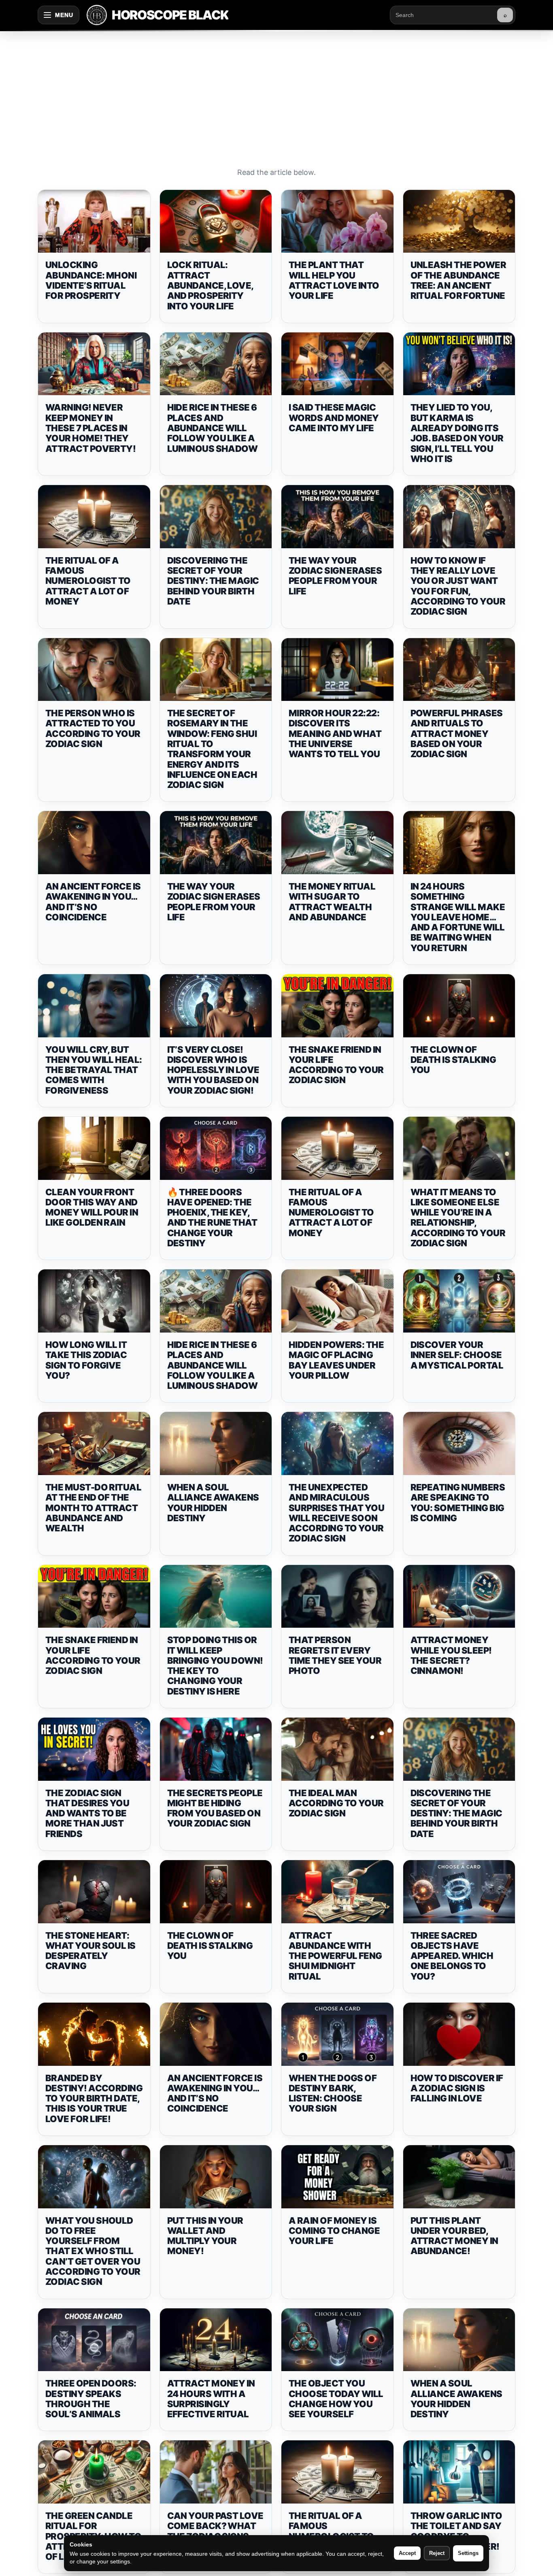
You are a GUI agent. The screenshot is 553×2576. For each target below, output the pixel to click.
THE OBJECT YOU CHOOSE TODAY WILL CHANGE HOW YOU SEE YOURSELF (336, 2399)
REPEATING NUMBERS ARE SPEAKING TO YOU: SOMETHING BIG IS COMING (458, 1503)
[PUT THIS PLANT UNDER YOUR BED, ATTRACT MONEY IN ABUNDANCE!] (459, 2177)
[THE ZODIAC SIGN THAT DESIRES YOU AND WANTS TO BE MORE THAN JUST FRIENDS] (94, 1749)
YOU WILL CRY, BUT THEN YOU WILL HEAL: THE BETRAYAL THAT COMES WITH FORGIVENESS (94, 1070)
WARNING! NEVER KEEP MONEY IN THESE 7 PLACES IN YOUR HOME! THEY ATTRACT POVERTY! (90, 428)
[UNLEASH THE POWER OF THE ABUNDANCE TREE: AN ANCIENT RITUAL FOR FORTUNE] (459, 221)
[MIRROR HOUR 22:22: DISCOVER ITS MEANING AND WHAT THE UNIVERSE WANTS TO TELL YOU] (337, 670)
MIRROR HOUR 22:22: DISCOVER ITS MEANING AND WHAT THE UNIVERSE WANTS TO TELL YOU (335, 733)
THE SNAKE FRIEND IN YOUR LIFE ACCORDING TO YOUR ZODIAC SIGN (336, 1065)
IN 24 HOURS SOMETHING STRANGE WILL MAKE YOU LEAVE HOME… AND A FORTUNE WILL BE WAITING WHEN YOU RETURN (458, 917)
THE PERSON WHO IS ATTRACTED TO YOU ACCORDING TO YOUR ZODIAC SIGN (93, 728)
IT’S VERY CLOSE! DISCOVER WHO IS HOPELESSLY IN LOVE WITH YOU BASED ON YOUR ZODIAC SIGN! (213, 1070)
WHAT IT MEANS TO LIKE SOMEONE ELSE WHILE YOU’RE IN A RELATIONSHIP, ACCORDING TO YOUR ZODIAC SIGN (458, 1218)
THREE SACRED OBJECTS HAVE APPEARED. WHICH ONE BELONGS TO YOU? (452, 1956)
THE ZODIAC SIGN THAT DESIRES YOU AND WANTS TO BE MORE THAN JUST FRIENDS (87, 1813)
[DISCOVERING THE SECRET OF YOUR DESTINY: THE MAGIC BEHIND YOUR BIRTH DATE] (216, 517)
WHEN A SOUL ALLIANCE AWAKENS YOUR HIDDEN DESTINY (213, 1503)
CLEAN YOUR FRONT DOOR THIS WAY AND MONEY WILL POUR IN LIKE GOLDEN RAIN (92, 1207)
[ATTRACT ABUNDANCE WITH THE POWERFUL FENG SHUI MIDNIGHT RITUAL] (337, 1892)
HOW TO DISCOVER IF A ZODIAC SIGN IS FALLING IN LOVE (457, 2088)
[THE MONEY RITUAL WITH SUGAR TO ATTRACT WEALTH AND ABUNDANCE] (337, 843)
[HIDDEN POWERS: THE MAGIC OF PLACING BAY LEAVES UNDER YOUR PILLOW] (337, 1301)
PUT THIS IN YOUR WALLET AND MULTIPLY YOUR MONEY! (205, 2236)
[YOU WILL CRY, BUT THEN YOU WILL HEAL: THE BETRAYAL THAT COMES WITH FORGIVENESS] (94, 1006)
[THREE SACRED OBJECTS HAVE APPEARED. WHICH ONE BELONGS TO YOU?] (459, 1892)
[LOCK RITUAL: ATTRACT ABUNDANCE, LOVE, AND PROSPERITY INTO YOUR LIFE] (216, 221)
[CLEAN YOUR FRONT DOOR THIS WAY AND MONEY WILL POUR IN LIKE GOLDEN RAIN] (94, 1148)
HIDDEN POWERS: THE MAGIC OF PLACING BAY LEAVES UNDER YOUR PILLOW (336, 1360)
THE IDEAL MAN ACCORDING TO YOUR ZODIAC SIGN (336, 1803)
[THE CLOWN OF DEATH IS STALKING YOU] (459, 1006)
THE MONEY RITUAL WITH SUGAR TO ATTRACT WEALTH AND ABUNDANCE (332, 902)
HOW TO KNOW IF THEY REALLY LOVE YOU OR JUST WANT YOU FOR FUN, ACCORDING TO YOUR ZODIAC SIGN (458, 586)
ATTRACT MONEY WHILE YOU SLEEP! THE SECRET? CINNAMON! (451, 1655)
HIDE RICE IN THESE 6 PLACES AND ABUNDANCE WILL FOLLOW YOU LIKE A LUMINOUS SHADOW (213, 428)
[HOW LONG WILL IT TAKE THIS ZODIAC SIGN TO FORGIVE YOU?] (94, 1301)
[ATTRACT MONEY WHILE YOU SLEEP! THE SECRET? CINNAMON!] (459, 1597)
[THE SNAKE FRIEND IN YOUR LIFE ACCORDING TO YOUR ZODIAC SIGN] (337, 1006)
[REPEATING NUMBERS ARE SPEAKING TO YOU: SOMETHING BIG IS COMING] (459, 1443)
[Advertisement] (276, 91)
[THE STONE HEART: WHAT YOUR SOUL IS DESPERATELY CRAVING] (94, 1892)
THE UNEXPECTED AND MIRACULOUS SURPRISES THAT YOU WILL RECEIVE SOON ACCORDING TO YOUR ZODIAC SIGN (336, 1513)
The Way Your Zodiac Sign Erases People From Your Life (335, 576)
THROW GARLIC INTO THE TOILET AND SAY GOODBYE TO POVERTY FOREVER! (456, 2531)
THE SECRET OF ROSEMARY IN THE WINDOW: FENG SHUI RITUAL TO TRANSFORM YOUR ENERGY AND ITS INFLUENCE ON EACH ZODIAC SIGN (212, 749)
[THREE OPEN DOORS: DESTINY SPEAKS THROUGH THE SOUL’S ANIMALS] (94, 2340)
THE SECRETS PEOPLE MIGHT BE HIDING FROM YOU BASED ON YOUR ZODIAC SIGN (215, 1808)
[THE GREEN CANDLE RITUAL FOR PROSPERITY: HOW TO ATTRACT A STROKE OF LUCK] (94, 2472)
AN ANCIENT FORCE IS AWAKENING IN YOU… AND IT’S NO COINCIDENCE (93, 902)
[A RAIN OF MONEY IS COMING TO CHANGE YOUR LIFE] (337, 2177)
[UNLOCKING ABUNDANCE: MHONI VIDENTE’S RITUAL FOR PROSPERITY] (94, 221)
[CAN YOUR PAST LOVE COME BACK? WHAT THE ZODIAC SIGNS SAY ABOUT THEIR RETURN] (216, 2472)
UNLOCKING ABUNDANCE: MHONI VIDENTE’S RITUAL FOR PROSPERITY (91, 280)
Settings (468, 2553)
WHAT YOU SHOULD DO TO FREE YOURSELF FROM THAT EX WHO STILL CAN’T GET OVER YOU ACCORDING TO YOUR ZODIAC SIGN (93, 2251)
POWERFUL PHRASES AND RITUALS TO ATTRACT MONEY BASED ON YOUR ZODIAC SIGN (457, 733)
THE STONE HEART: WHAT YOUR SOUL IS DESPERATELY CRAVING (90, 1951)
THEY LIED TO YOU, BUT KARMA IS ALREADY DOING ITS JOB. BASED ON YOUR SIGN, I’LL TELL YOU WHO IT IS (457, 433)
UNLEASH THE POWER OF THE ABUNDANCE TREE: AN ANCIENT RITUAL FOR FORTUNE (458, 280)
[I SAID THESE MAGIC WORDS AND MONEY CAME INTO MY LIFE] (337, 364)
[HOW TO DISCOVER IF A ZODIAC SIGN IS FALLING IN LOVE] (459, 2034)
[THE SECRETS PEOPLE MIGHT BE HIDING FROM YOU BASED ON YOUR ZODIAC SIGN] (216, 1749)
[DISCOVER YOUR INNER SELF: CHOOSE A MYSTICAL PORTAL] (459, 1301)
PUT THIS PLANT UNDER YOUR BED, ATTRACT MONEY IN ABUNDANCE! (454, 2236)
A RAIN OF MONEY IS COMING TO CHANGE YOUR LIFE (334, 2231)
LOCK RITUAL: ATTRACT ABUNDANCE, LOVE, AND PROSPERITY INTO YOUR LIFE (210, 285)
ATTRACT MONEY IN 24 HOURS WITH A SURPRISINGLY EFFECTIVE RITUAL (211, 2399)
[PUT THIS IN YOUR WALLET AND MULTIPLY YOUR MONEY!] (216, 2177)
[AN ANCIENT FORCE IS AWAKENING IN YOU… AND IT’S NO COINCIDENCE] (94, 843)
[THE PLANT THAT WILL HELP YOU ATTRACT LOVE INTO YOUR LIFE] (337, 221)
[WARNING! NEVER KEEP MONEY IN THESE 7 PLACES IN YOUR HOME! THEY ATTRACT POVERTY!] (94, 364)
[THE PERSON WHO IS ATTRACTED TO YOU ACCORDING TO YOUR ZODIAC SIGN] (94, 670)
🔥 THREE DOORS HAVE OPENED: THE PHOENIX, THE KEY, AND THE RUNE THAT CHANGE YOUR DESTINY (212, 1218)
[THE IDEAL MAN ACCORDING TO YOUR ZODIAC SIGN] (337, 1749)
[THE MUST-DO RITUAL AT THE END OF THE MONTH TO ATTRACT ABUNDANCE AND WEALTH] (94, 1443)
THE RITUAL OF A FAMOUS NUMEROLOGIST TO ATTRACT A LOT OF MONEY (88, 581)
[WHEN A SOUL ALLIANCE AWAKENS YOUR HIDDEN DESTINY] (216, 1443)
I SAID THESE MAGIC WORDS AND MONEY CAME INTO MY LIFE (334, 418)
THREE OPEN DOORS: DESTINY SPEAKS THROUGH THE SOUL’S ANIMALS (91, 2399)
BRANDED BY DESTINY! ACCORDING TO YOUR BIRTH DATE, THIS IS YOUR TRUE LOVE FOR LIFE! (94, 2098)
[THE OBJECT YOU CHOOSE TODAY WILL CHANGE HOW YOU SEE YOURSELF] (337, 2340)
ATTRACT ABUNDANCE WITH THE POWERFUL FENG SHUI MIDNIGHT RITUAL (335, 1956)
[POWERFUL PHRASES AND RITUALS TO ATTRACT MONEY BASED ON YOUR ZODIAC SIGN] (459, 670)
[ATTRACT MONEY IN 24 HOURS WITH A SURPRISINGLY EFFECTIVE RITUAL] (216, 2340)
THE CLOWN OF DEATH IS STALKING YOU (453, 1060)
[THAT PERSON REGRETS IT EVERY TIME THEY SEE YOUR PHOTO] (337, 1597)
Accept (407, 2553)
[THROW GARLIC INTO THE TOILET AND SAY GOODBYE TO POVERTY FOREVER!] (459, 2472)
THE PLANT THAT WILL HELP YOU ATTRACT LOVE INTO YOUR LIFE (334, 280)
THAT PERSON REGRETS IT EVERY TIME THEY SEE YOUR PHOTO (335, 1655)
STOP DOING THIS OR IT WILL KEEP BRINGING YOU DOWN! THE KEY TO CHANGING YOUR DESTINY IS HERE (215, 1665)
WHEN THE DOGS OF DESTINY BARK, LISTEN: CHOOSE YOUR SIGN (333, 2093)
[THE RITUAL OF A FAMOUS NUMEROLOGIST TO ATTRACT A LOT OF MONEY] (94, 517)
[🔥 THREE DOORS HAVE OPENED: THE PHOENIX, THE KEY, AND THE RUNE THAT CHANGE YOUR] (216, 1148)
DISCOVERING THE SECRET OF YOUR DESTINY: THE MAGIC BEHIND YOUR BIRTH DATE (213, 581)
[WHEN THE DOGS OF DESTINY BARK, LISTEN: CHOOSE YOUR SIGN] (337, 2034)
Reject (437, 2553)
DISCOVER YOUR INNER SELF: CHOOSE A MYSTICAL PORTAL (457, 1355)
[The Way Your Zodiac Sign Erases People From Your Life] (337, 517)
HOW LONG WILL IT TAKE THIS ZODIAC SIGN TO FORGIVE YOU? (86, 1360)
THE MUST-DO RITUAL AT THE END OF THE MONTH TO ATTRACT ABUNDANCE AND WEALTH (93, 1508)
